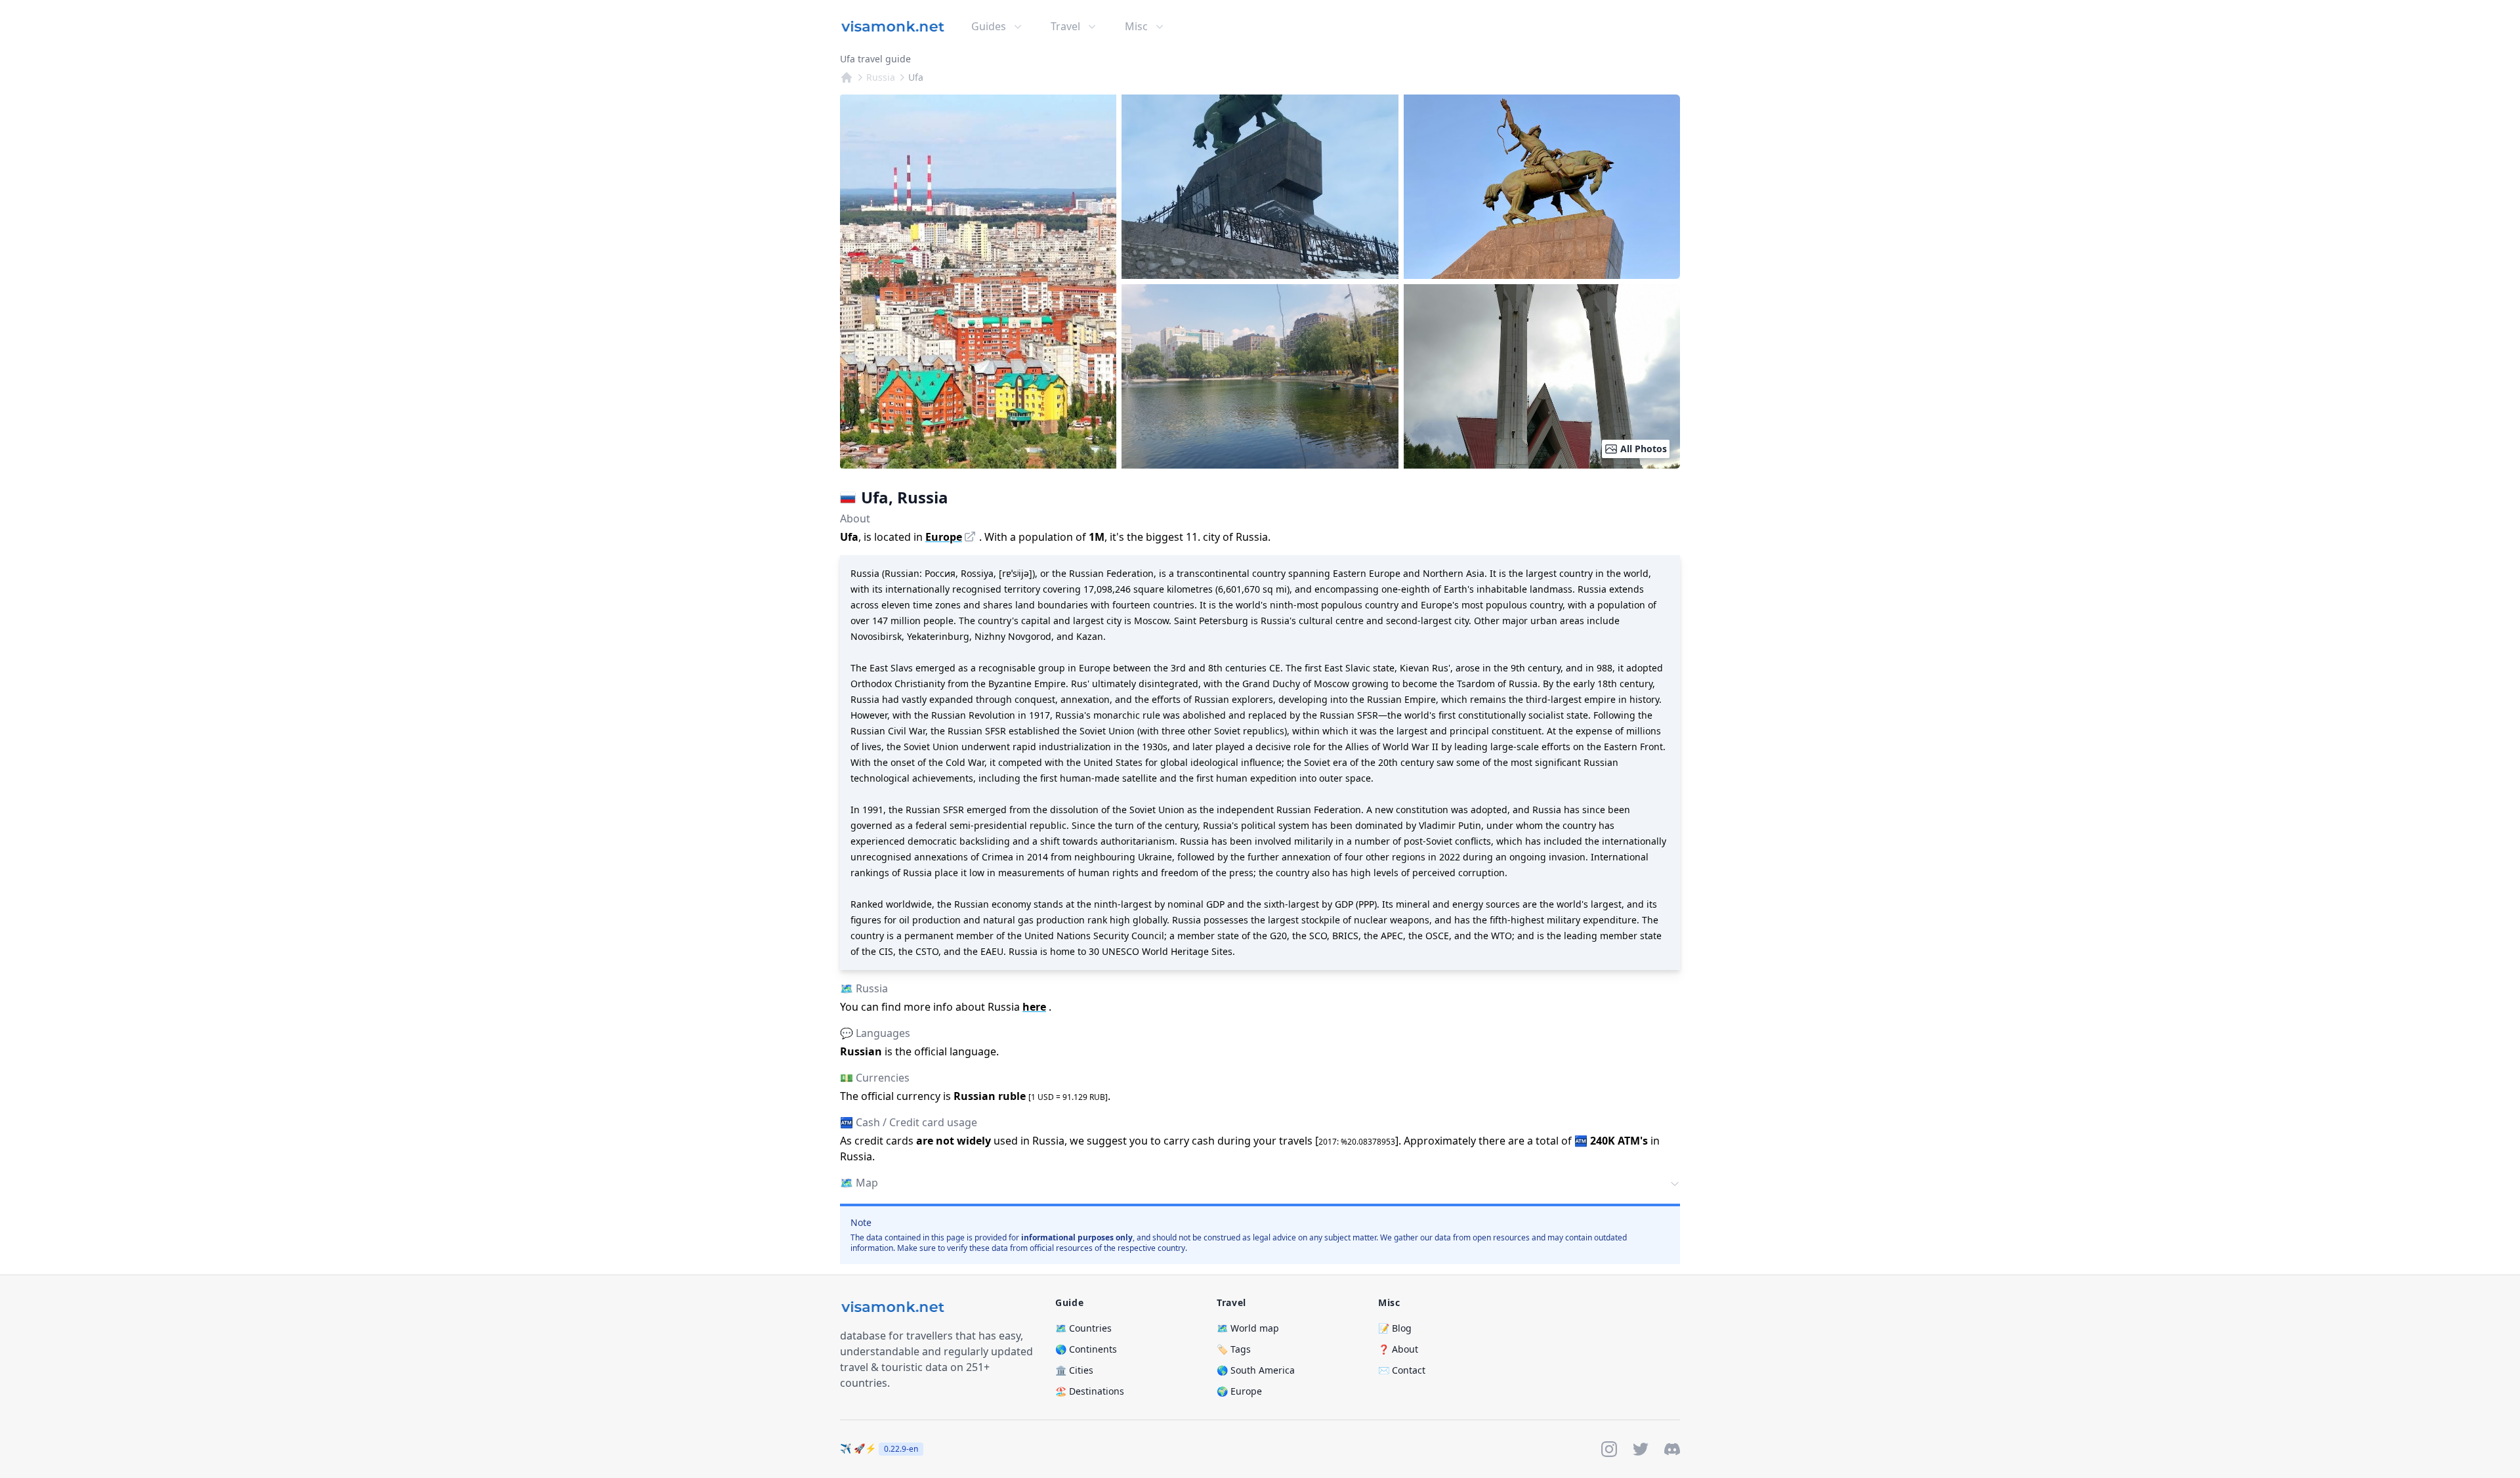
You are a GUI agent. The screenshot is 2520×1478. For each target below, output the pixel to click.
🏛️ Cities (1074, 1370)
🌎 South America (1256, 1370)
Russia (881, 77)
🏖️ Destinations (1090, 1391)
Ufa (916, 77)
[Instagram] (1609, 1449)
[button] (1260, 1184)
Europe (944, 537)
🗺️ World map (1248, 1328)
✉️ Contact (1402, 1370)
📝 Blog (1395, 1328)
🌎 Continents (1086, 1349)
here (1034, 1007)
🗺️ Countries (1083, 1328)
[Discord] (1672, 1449)
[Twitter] (1641, 1449)
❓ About (1398, 1349)
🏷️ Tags (1234, 1349)
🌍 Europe (1239, 1391)
